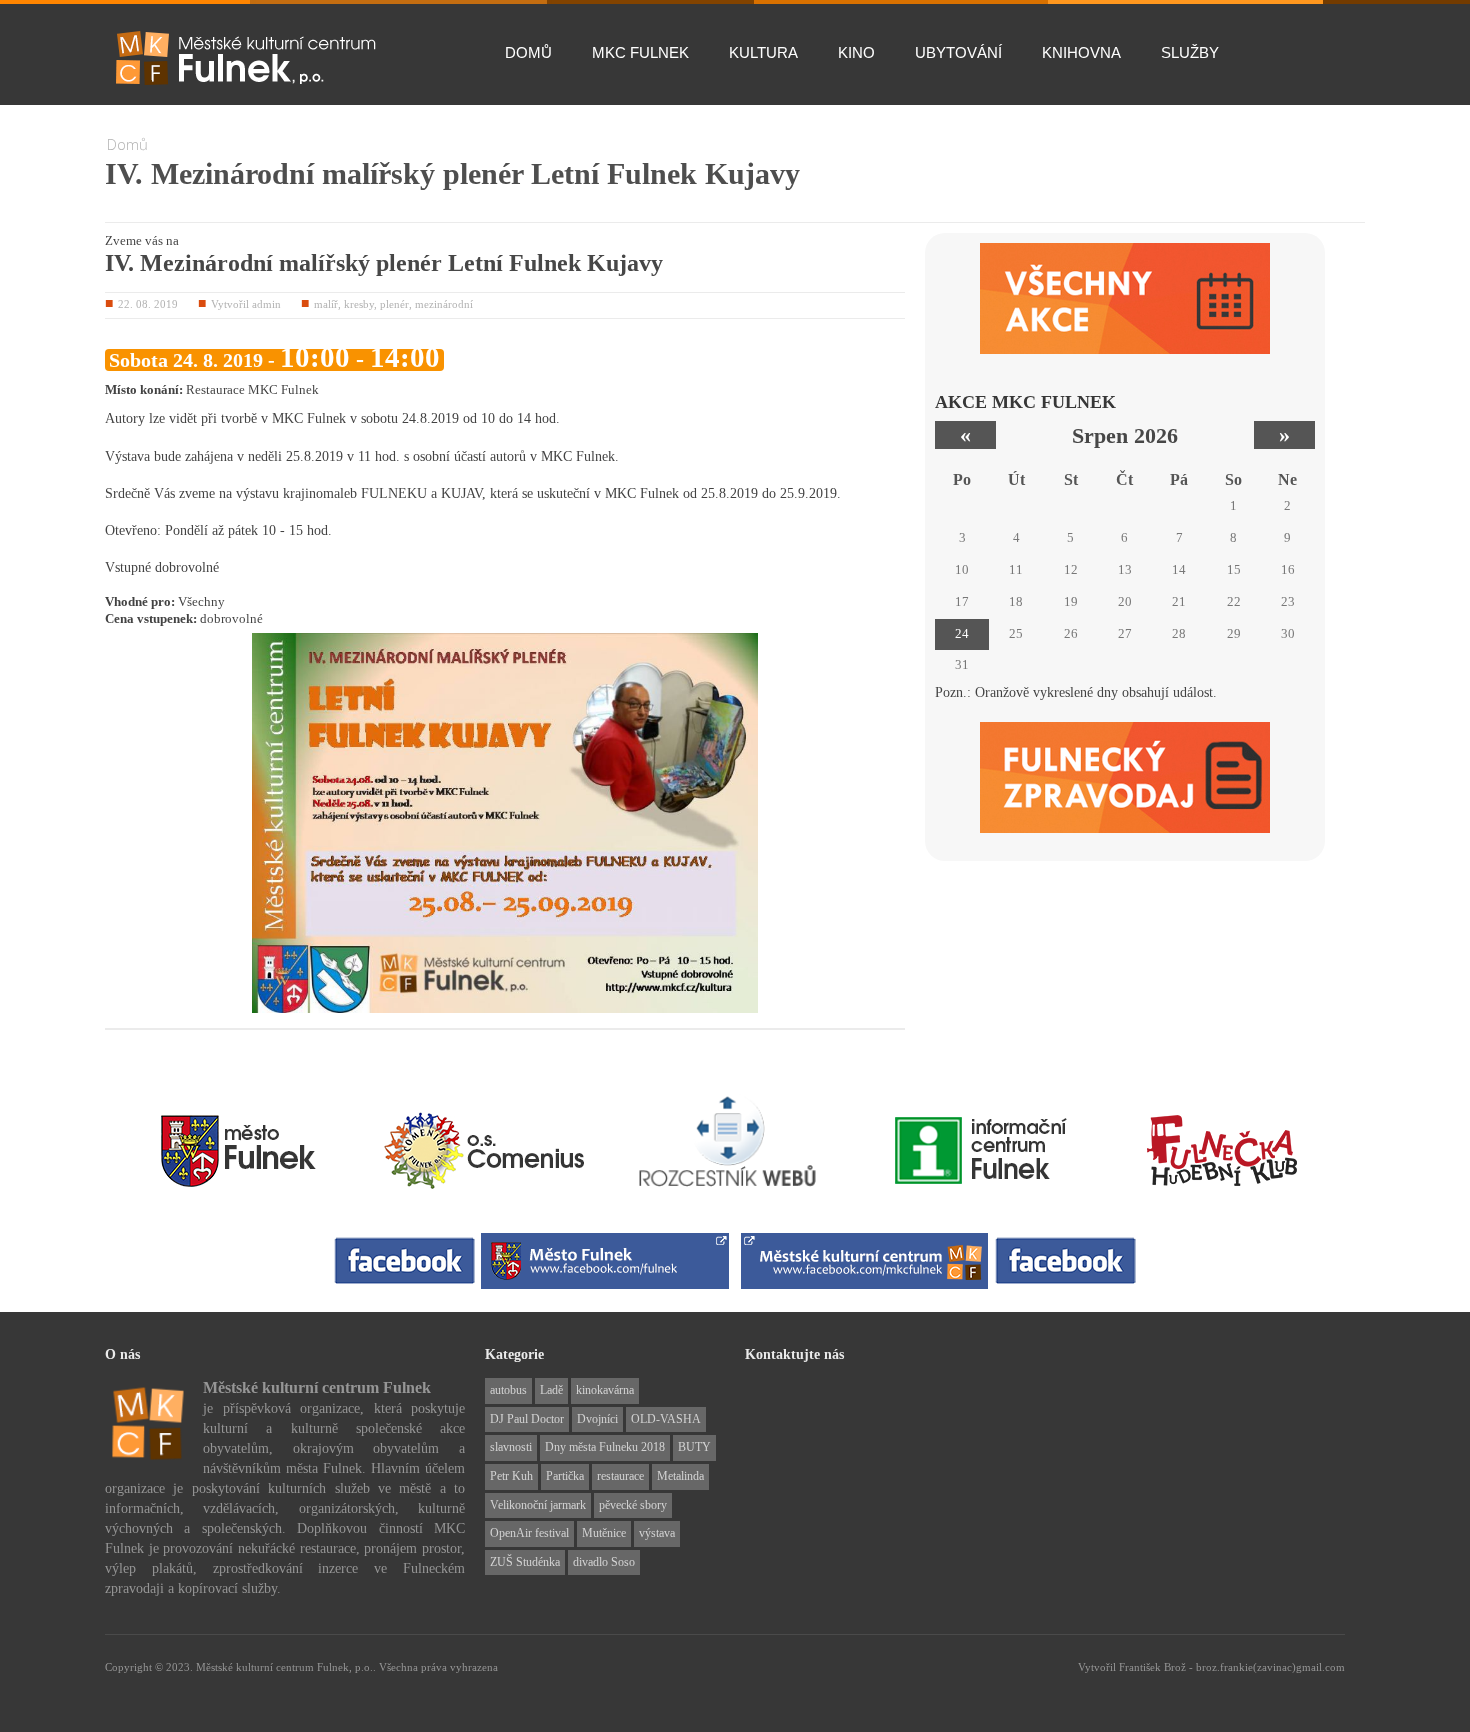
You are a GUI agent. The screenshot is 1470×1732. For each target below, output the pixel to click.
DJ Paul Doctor (527, 1419)
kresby (359, 304)
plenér (394, 304)
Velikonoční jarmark (538, 1505)
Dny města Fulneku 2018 (605, 1447)
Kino (856, 52)
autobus (508, 1390)
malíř (326, 304)
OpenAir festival (529, 1533)
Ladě (551, 1390)
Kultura (763, 52)
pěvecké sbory (633, 1505)
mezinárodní (444, 304)
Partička (565, 1476)
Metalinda (680, 1476)
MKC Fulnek (640, 52)
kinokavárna (605, 1390)
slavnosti (511, 1447)
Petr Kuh (511, 1476)
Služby (1190, 52)
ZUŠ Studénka (525, 1562)
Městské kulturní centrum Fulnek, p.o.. (287, 1667)
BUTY (694, 1447)
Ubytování (958, 52)
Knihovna (1081, 52)
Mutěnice (604, 1533)
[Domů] (245, 58)
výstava (657, 1533)
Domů (528, 52)
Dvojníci (597, 1419)
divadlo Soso (604, 1562)
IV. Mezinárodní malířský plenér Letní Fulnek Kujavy (384, 263)
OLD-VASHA (666, 1419)
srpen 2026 (1125, 435)
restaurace (620, 1476)
